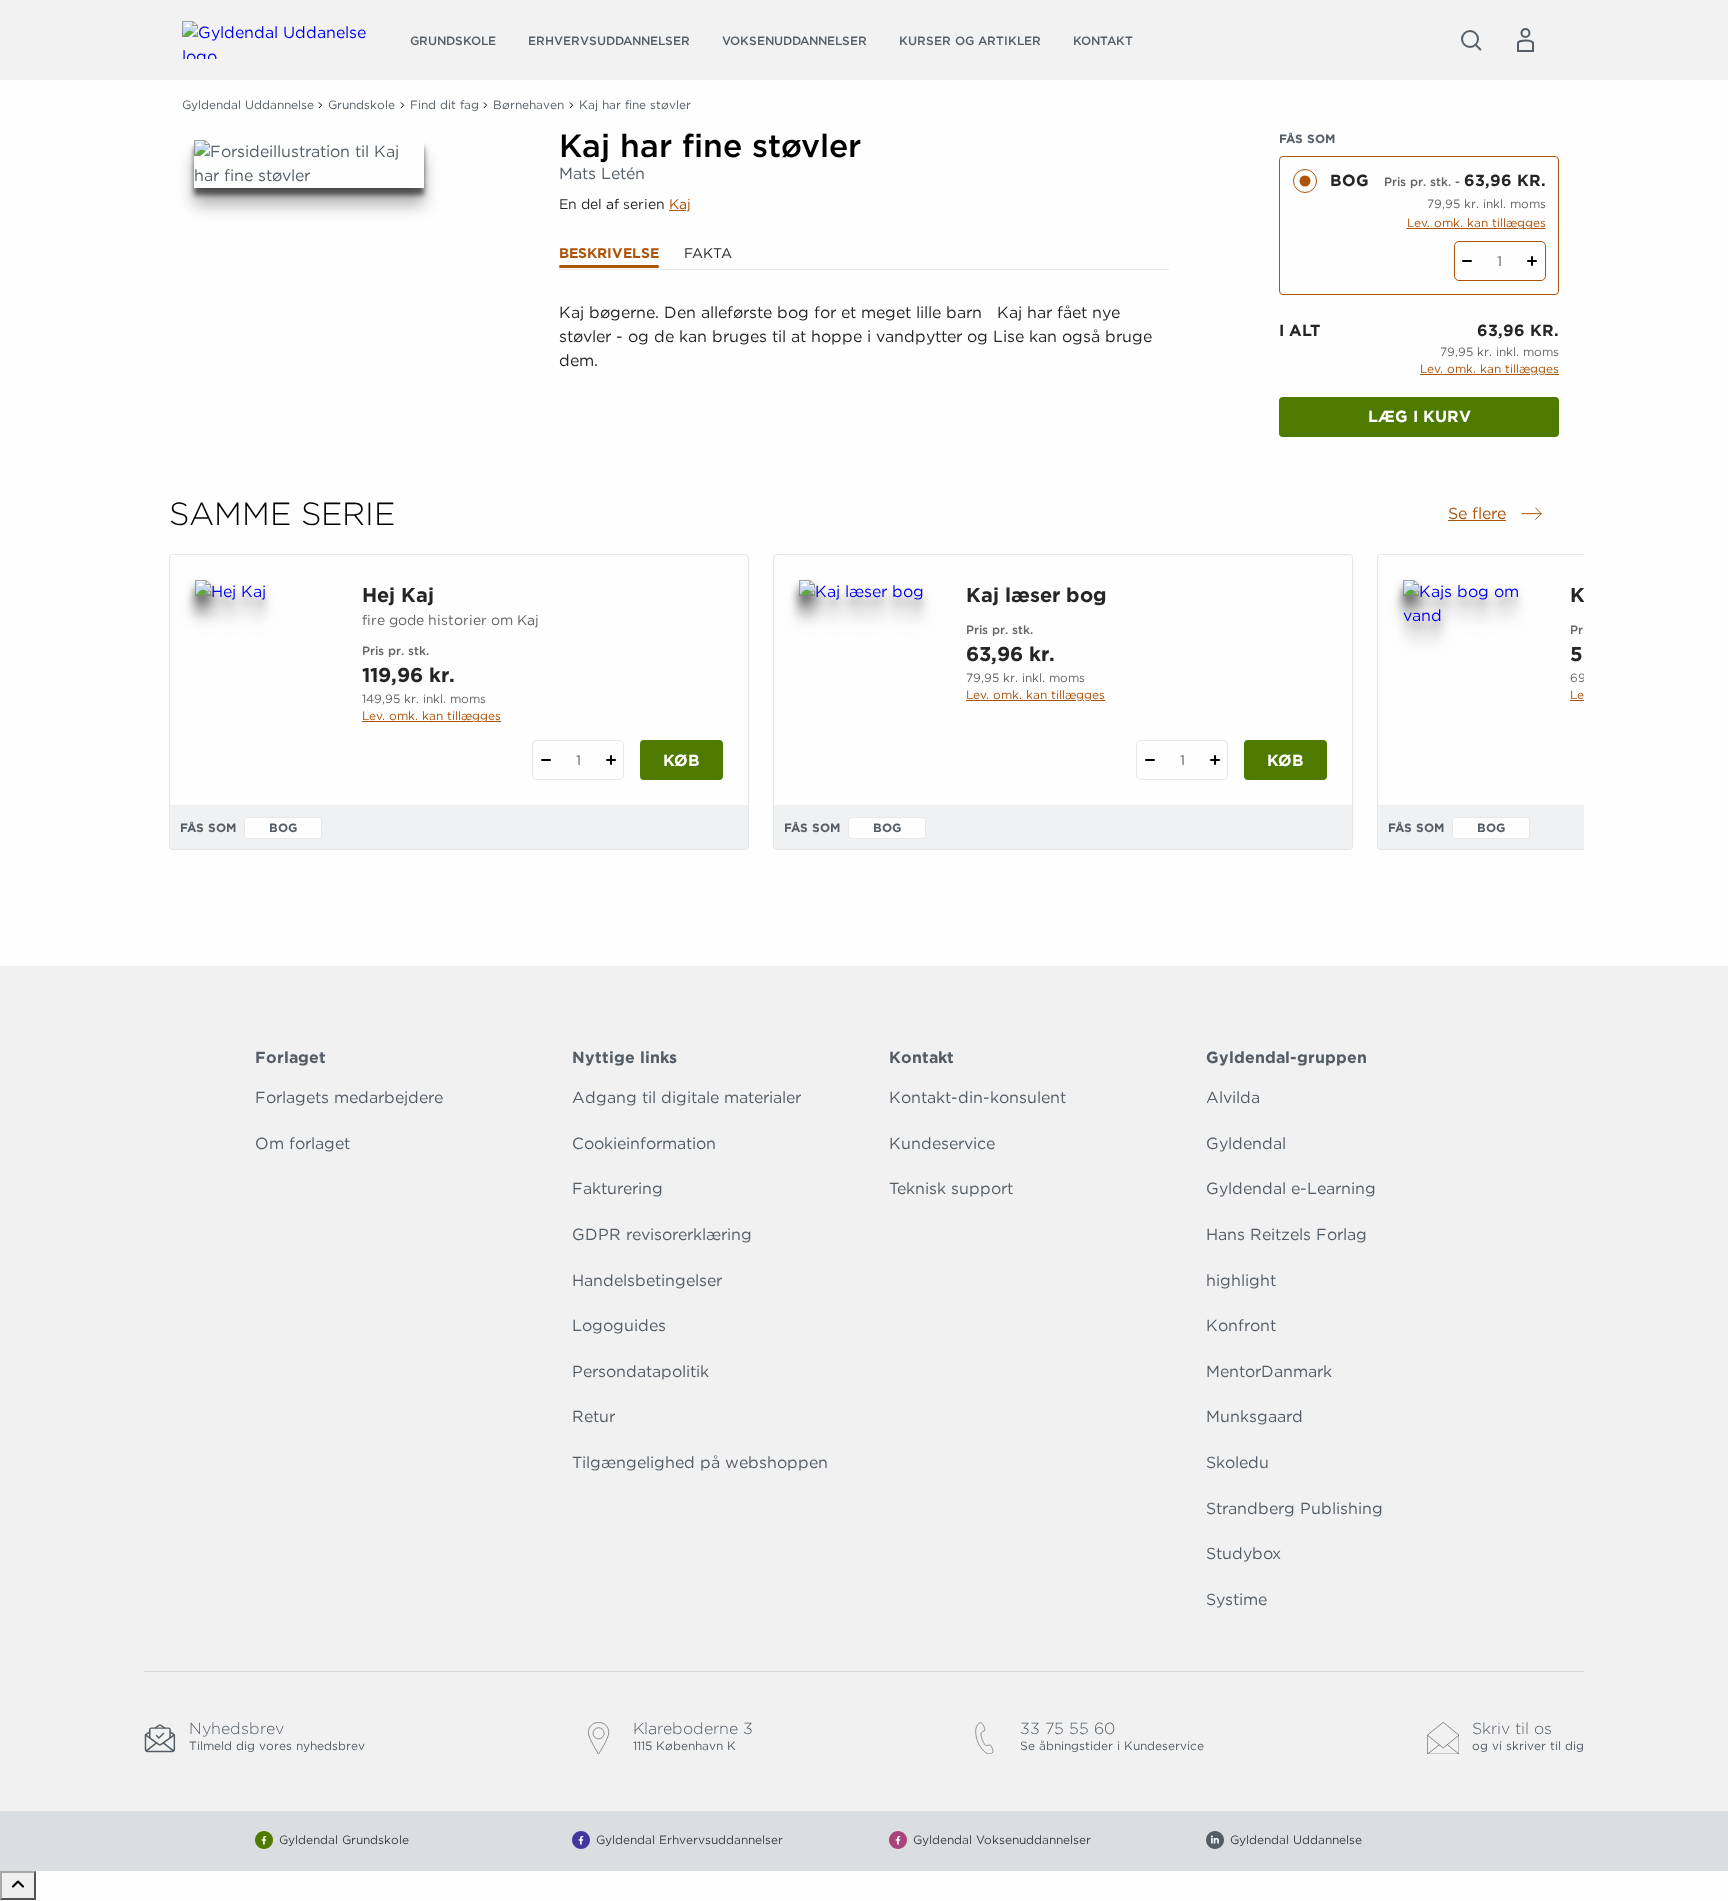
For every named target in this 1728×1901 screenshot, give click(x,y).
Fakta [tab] (708, 253)
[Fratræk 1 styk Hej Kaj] (545, 760)
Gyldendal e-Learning (1291, 1188)
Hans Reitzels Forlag (1286, 1234)
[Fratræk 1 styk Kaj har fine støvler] (1467, 261)
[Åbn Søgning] (1471, 40)
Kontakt (1103, 40)
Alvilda (1233, 1097)
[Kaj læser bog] (866, 676)
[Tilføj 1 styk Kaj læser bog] (1214, 760)
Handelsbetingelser (647, 1280)
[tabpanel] (864, 361)
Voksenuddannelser (794, 40)
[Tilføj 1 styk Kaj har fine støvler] (1532, 261)
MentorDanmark (1269, 1371)
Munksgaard (1254, 1416)
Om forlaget (302, 1143)
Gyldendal (1246, 1143)
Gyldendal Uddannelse (248, 104)
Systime (1236, 1599)
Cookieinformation (644, 1143)
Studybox (1243, 1553)
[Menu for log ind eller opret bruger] (1525, 40)
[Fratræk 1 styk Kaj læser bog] (1149, 760)
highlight (1241, 1280)
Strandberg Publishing (1294, 1508)
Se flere (1497, 515)
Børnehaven (528, 104)
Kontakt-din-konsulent (977, 1097)
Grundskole (453, 40)
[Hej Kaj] (262, 676)
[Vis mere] (864, 410)
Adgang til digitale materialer (686, 1097)
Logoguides (619, 1325)
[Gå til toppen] (18, 1885)
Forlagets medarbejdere (349, 1097)
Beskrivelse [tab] (609, 253)
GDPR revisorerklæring (662, 1234)
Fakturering (617, 1188)
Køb (681, 760)
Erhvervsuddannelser (609, 40)
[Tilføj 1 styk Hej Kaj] (610, 760)
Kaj (680, 204)
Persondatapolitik (640, 1371)
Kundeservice (942, 1143)
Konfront (1241, 1325)
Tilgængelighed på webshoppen (700, 1462)
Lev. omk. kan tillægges (1476, 222)
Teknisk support (951, 1188)
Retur (593, 1416)
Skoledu (1237, 1462)
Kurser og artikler (970, 40)
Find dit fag (444, 104)
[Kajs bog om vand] (1470, 676)
